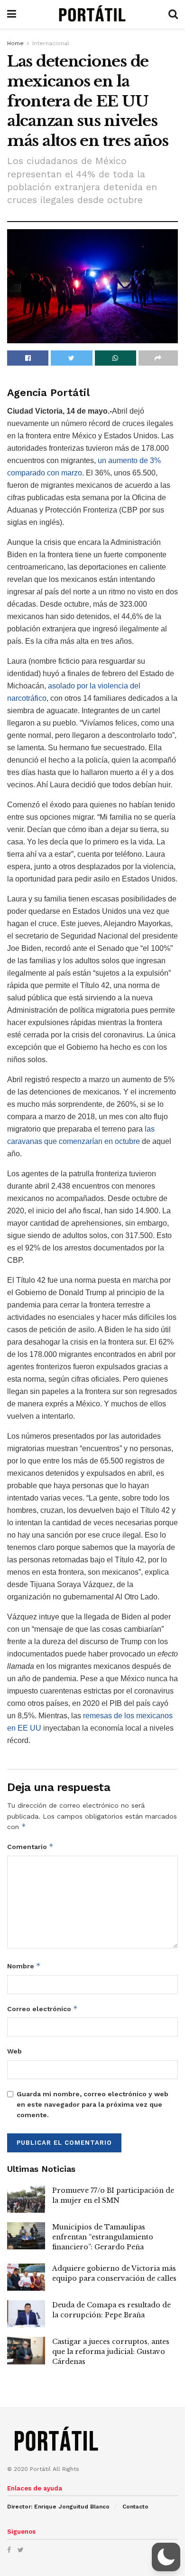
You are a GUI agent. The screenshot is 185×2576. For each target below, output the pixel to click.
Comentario (30, 1846)
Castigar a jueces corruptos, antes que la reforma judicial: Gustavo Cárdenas (111, 2352)
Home (15, 43)
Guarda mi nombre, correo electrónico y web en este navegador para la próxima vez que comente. (92, 2105)
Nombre (24, 1966)
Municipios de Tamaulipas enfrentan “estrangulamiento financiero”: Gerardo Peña (103, 2237)
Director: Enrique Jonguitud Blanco (58, 2507)
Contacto (135, 2507)
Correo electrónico (42, 2009)
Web (14, 2051)
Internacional (51, 43)
